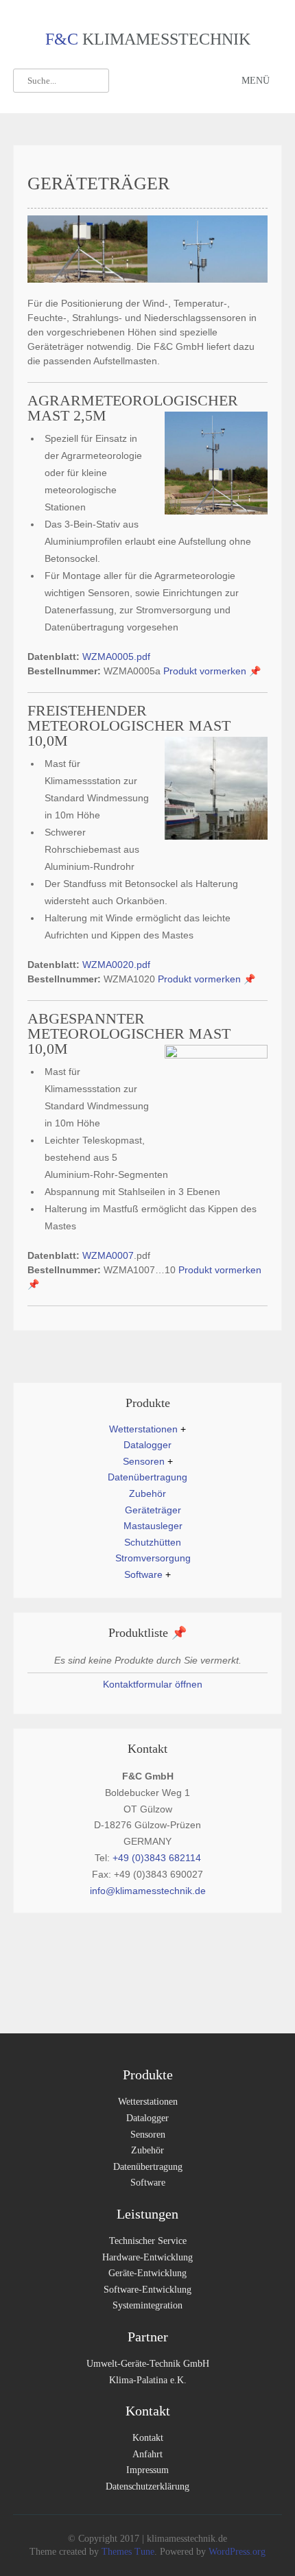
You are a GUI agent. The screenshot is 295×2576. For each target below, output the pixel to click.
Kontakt (148, 2438)
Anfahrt (147, 2454)
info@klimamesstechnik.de (148, 1891)
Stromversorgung (153, 1558)
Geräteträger (153, 1510)
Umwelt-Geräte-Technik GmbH (148, 2364)
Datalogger (147, 1445)
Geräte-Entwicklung (147, 2273)
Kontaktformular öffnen (151, 1684)
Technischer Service (148, 2241)
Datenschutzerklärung (147, 2486)
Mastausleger (153, 1526)
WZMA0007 (108, 1255)
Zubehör (147, 1493)
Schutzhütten (153, 1542)
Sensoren (144, 1461)
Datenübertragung (147, 1477)
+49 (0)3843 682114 (157, 1858)
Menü (256, 81)
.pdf (142, 657)
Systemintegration (147, 2305)
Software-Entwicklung (147, 2290)
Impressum (147, 2470)
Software (143, 1574)
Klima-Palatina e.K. (148, 2380)
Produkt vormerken (212, 671)
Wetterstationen (143, 1429)
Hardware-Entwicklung (147, 2257)
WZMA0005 (108, 657)
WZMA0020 (108, 965)
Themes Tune (128, 2552)
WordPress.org (236, 2552)
